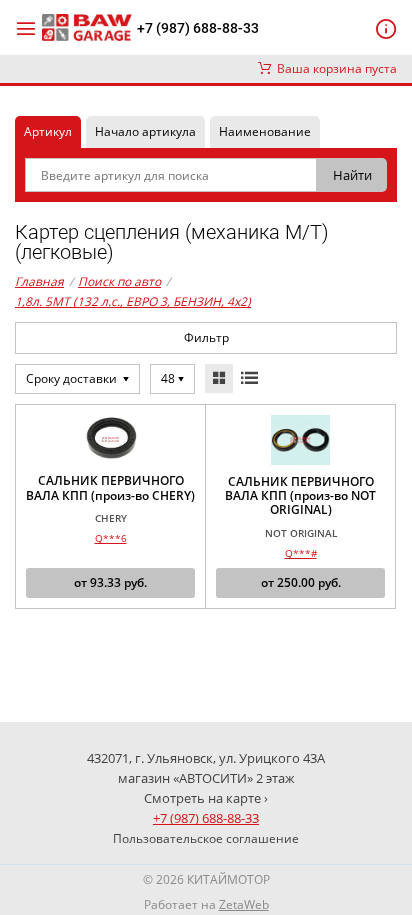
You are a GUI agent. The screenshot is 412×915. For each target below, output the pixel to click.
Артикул (48, 131)
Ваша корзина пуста (334, 68)
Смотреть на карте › (206, 798)
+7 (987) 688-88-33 (198, 28)
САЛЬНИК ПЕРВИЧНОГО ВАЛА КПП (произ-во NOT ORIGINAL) (300, 496)
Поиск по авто (119, 281)
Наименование (265, 131)
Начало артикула (145, 131)
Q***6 (111, 538)
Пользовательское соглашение (206, 838)
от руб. (110, 582)
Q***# (301, 553)
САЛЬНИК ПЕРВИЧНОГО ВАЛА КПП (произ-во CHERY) (110, 488)
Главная (39, 281)
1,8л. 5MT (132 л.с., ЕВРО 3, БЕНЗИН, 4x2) (133, 301)
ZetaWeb (244, 904)
